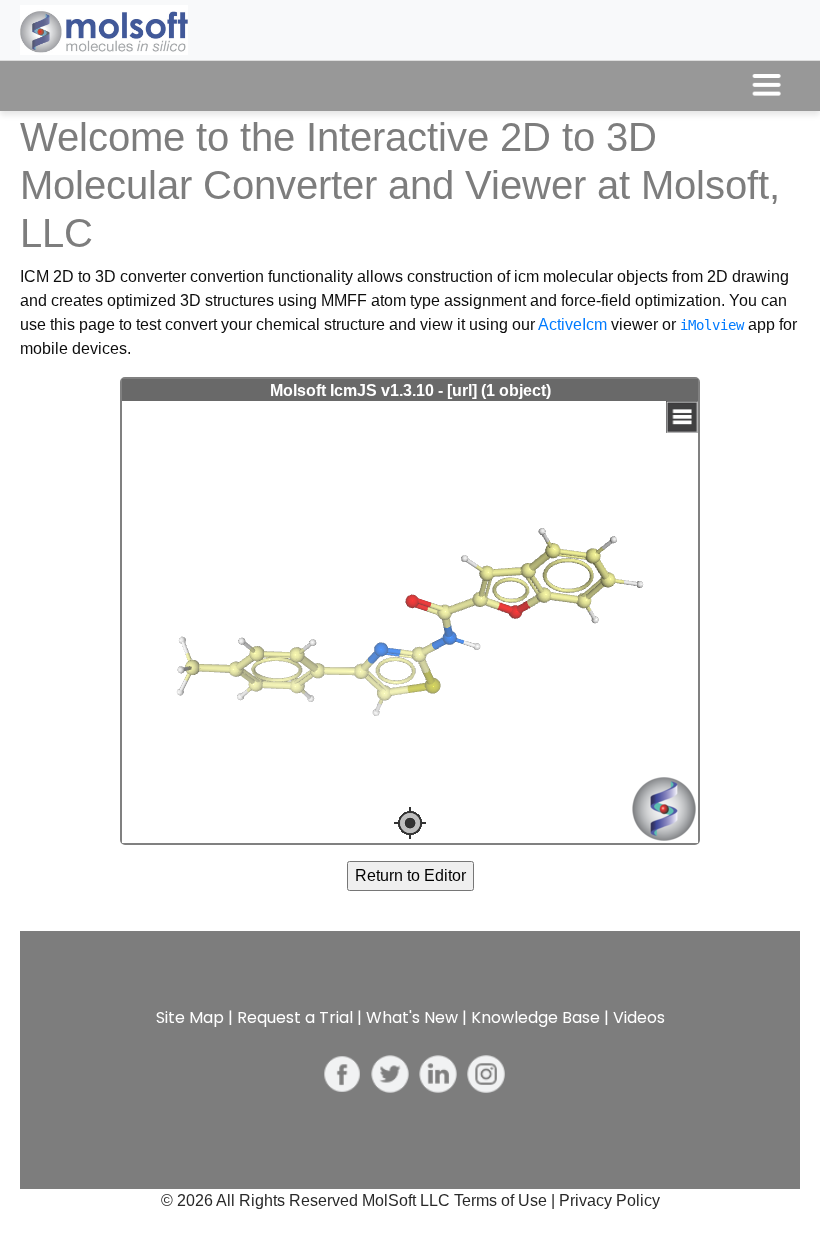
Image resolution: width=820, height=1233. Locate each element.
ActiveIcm (572, 324)
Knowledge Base (535, 1017)
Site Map (190, 1017)
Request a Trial (295, 1017)
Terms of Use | (506, 1200)
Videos (639, 1017)
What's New (412, 1017)
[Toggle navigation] (767, 86)
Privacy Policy (609, 1200)
